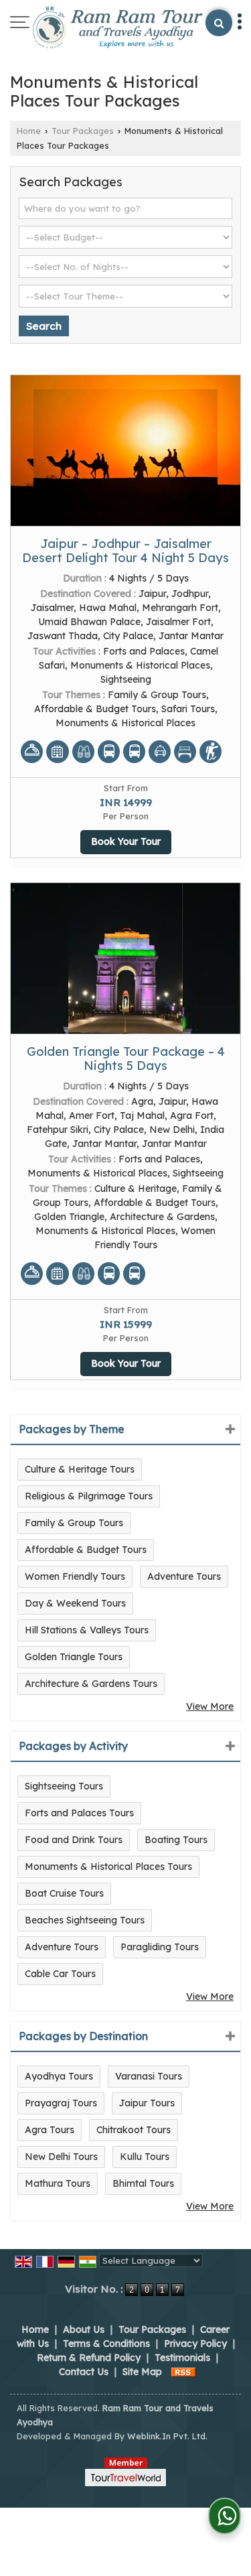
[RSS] (183, 2372)
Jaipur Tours (147, 2103)
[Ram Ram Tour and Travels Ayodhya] (117, 29)
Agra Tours (50, 2130)
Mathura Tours (58, 2183)
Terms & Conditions (106, 2344)
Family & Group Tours (74, 1523)
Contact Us (84, 2372)
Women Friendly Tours (75, 1576)
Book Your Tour (126, 841)
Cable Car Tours (60, 1974)
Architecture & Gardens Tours (91, 1684)
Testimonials (182, 2358)
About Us (84, 2329)
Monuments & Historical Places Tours (108, 1867)
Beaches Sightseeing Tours (85, 1920)
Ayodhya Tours (59, 2076)
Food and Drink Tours (74, 1840)
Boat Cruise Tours (64, 1893)
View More (210, 1706)
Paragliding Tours (160, 1947)
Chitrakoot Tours (134, 2130)
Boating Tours (176, 1840)
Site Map (142, 2372)
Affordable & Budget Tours (86, 1550)
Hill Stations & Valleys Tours (87, 1630)
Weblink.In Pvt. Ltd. (167, 2436)
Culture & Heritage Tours (80, 1469)
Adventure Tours (184, 1576)
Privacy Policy (195, 2344)
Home (29, 131)
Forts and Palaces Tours (79, 1813)
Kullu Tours (145, 2157)
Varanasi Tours (149, 2076)
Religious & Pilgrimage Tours (89, 1496)
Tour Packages (83, 131)
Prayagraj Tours (61, 2103)
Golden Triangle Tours (74, 1657)
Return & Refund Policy (89, 2358)
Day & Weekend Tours (75, 1603)
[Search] (219, 23)
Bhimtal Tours (143, 2183)
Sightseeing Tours (64, 1786)
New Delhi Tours (61, 2157)
